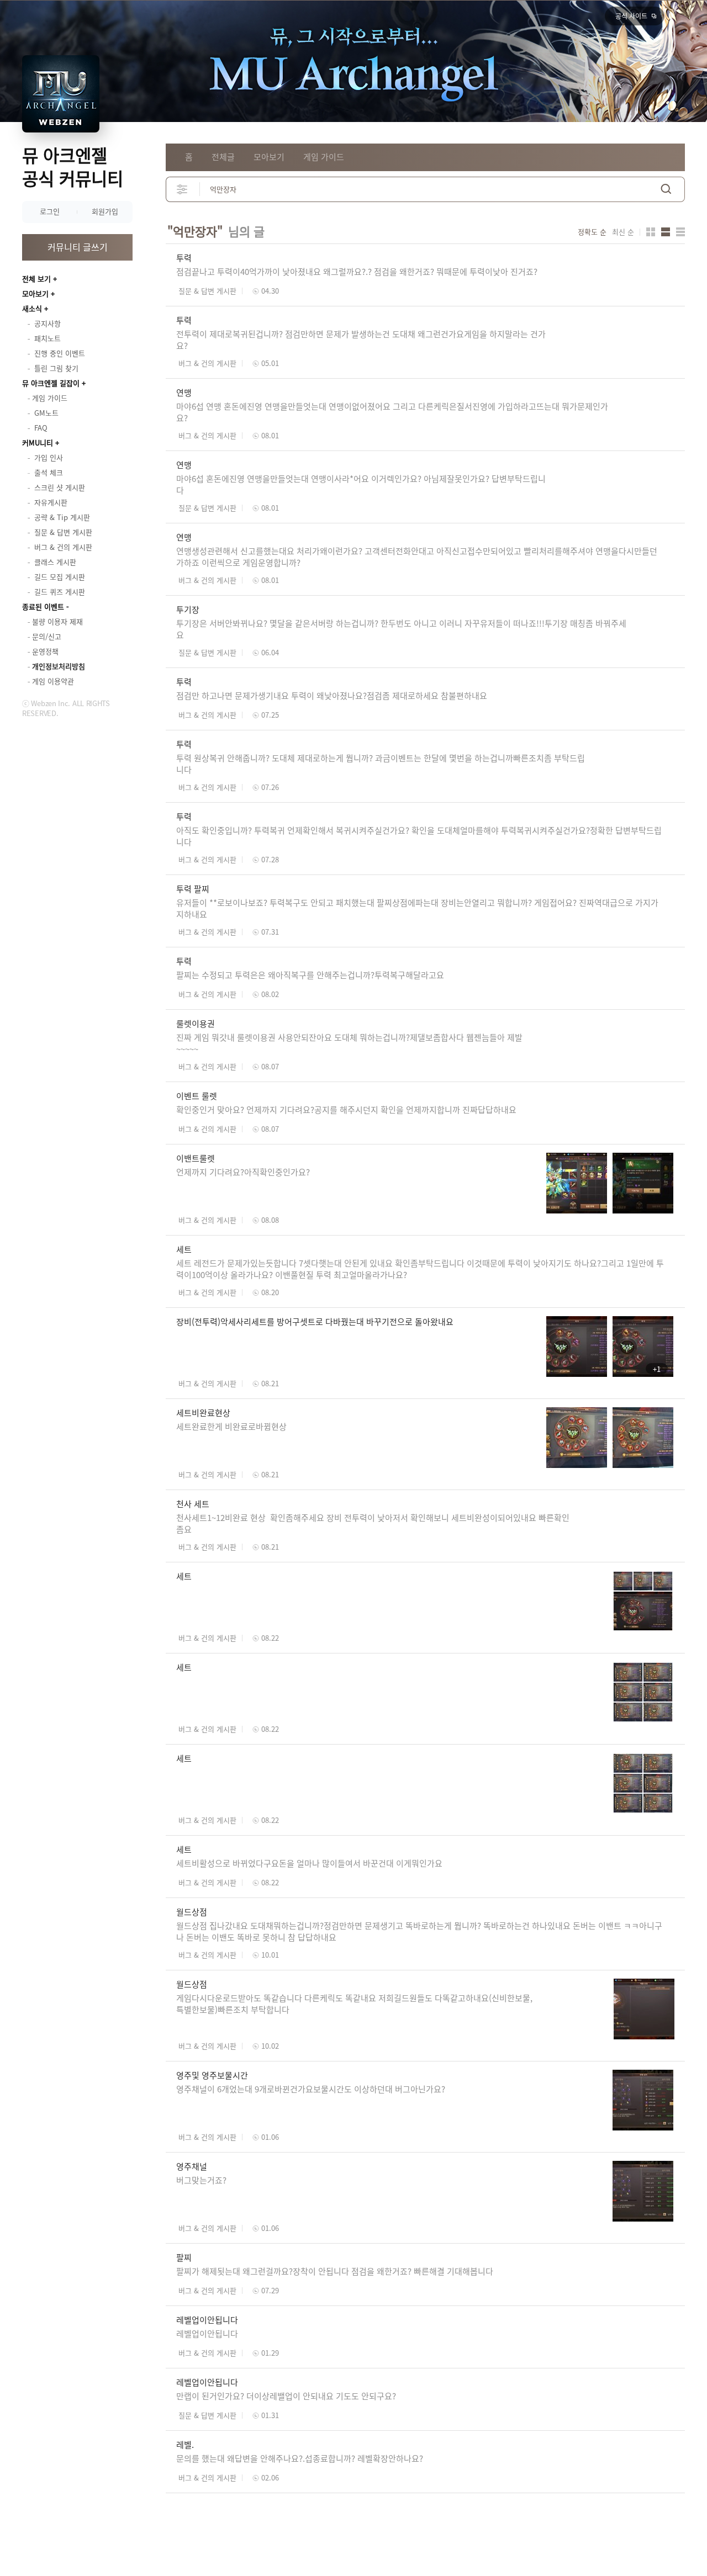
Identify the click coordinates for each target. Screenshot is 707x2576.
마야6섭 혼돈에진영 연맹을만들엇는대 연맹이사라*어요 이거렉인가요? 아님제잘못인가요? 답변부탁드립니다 (361, 484)
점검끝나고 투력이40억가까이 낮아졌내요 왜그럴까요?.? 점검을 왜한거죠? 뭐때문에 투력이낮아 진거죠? (357, 272)
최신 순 (623, 232)
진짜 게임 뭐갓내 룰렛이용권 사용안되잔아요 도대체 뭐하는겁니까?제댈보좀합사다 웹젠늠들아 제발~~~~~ (349, 1043)
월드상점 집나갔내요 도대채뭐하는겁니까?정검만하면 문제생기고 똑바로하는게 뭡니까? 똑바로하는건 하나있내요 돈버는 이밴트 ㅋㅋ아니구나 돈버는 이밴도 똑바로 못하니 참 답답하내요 (419, 1931)
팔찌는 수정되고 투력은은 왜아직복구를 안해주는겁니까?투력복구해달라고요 (310, 975)
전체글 (223, 157)
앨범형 (666, 232)
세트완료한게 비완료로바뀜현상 (231, 1427)
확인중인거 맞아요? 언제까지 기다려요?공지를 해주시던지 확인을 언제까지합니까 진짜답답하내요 (347, 1110)
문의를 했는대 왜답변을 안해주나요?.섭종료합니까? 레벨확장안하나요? (300, 2458)
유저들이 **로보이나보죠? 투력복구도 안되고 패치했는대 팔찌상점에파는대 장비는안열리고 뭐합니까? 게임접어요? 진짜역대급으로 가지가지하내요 (417, 908)
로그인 (50, 211)
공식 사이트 (631, 16)
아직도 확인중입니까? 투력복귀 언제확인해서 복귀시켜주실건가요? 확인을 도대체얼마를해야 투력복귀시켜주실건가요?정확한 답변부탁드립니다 (419, 836)
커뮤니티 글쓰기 (78, 247)
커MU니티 (38, 442)
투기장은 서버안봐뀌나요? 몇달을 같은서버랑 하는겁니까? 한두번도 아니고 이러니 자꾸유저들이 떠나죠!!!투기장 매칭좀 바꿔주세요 (401, 629)
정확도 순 (592, 232)
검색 (666, 189)
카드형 (651, 232)
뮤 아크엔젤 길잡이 (51, 383)
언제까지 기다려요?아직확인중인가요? (243, 1172)
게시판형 (680, 232)
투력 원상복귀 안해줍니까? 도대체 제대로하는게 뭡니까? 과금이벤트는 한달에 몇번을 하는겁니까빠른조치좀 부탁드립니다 (381, 764)
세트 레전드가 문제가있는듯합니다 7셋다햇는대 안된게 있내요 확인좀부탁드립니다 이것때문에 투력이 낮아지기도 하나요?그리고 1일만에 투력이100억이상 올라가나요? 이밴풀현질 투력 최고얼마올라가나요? (420, 1269)
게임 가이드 (324, 157)
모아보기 (35, 293)
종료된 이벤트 (43, 606)
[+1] (610, 1322)
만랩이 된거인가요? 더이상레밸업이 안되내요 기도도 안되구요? (287, 2396)
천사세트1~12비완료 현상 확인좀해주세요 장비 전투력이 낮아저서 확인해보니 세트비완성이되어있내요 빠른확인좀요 (373, 1523)
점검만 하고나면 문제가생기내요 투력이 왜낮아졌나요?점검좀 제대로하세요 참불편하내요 (332, 696)
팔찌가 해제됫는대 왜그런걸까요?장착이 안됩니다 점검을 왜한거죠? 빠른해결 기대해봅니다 (335, 2271)
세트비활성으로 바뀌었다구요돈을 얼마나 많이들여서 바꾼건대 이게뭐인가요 (309, 1863)
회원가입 (105, 211)
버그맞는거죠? (201, 2180)
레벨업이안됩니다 (207, 2334)
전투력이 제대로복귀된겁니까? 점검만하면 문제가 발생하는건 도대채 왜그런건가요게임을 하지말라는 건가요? (361, 340)
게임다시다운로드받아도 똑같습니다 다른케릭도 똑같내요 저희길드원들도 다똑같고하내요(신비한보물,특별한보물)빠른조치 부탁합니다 (354, 2004)
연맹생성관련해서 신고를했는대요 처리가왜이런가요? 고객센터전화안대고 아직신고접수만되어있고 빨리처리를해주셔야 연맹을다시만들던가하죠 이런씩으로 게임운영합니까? (417, 557)
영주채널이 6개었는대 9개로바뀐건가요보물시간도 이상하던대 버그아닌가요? (311, 2089)
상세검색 (183, 189)
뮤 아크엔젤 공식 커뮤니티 (73, 166)
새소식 (32, 308)
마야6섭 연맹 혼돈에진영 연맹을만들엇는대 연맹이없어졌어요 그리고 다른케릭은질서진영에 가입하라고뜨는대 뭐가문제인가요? (392, 412)
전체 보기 (36, 279)
